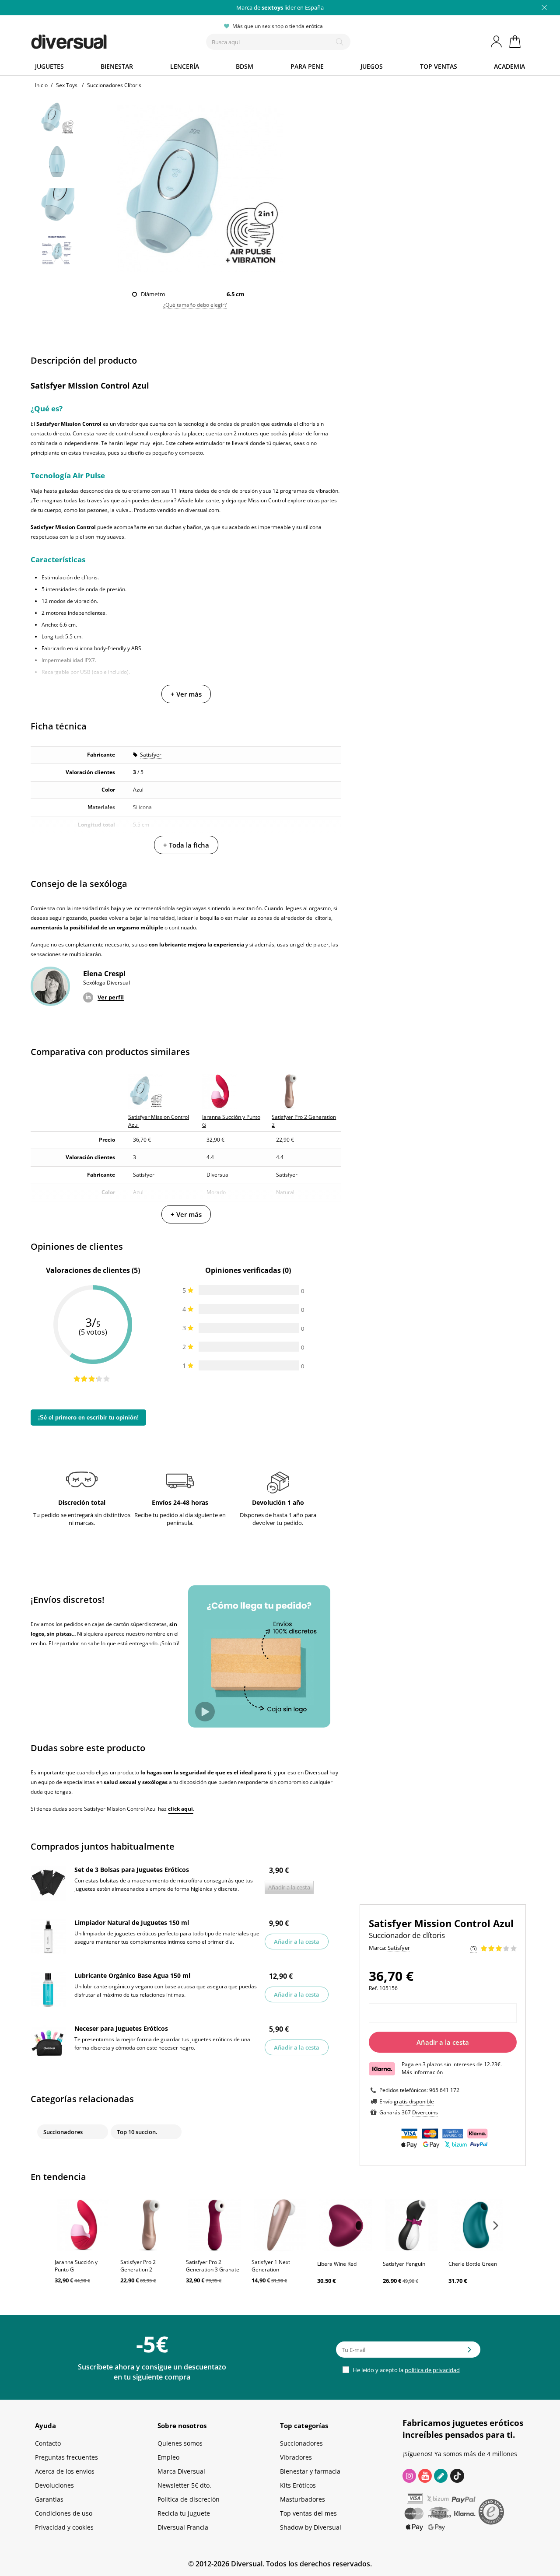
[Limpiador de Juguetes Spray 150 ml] (48, 1937)
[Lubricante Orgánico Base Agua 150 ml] (48, 1990)
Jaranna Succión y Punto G (76, 2266)
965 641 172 (444, 2090)
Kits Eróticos (298, 2485)
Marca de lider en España (280, 7)
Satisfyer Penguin (404, 2264)
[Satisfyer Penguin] (411, 2225)
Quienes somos (180, 2443)
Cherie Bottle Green (473, 2264)
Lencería (185, 66)
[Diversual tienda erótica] (101, 40)
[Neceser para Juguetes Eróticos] (48, 2043)
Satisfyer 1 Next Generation (271, 2266)
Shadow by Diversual (311, 2527)
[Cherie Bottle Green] (477, 2225)
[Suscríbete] (469, 2352)
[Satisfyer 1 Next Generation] (280, 2225)
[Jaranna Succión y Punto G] (83, 2225)
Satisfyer (151, 755)
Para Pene (307, 66)
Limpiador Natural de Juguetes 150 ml (132, 1922)
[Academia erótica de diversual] (441, 2476)
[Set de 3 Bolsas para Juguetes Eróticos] (48, 1884)
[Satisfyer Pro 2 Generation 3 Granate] (214, 2225)
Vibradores (296, 2457)
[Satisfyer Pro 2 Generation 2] (149, 2225)
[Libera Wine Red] (346, 2225)
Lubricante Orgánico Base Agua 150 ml (132, 1975)
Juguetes (49, 66)
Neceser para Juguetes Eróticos (121, 2028)
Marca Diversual (181, 2471)
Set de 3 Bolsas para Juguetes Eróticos (132, 1870)
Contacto (48, 2443)
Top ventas (439, 66)
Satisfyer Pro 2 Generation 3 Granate (213, 2266)
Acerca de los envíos (65, 2471)
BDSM (245, 66)
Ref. (373, 1988)
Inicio (41, 85)
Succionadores (63, 2132)
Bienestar (117, 66)
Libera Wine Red (337, 2264)
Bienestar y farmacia (310, 2471)
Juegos (372, 66)
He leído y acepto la (406, 2370)
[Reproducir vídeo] (205, 1712)
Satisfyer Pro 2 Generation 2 (138, 2266)
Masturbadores (303, 2499)
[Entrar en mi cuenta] (497, 42)
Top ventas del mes (308, 2513)
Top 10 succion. (137, 2132)
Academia (509, 66)
